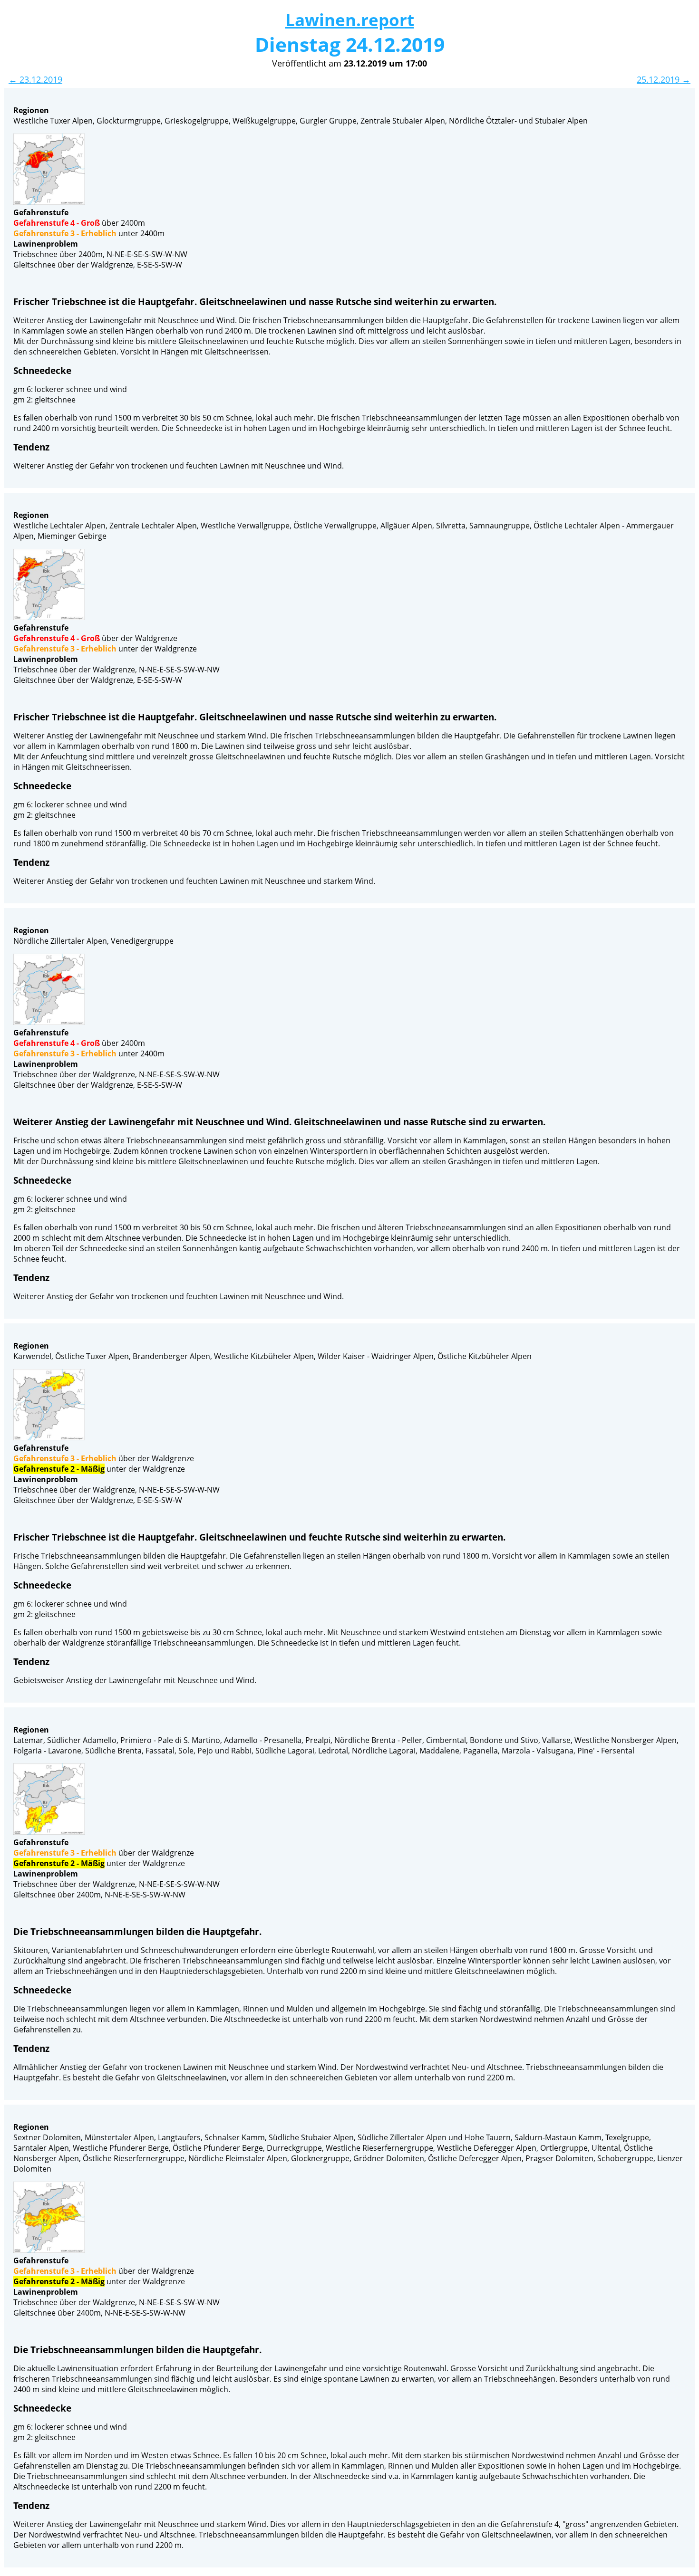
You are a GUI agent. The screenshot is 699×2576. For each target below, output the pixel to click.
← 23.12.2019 (35, 79)
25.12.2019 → (664, 79)
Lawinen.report (350, 20)
